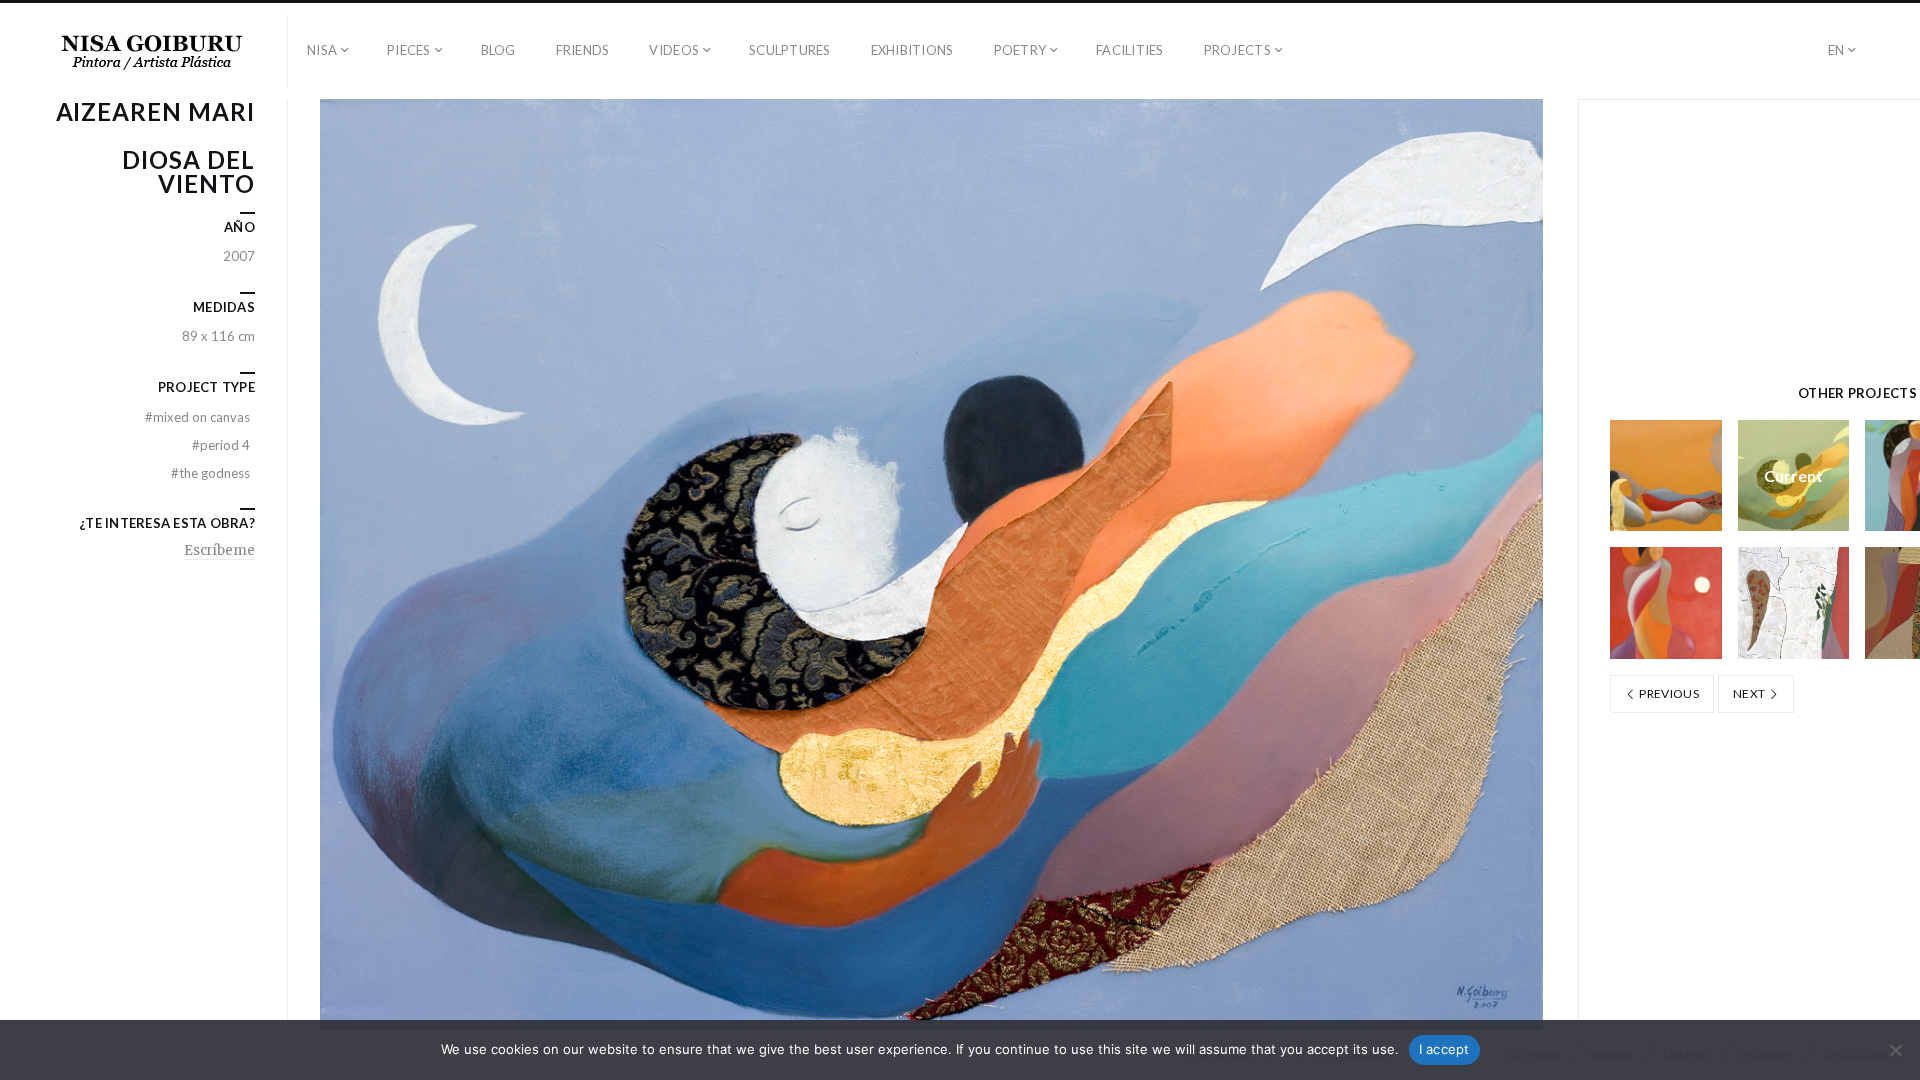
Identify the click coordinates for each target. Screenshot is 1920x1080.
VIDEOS (674, 50)
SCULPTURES (790, 50)
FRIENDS (583, 50)
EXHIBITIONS (912, 50)
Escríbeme (219, 550)
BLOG (498, 50)
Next (1750, 693)
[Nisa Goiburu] (152, 51)
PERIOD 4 (221, 445)
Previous (1668, 693)
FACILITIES (1130, 50)
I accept (1444, 1049)
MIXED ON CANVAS (197, 417)
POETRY (1020, 50)
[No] (1895, 1050)
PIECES (409, 50)
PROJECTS (1237, 50)
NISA (322, 50)
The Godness (210, 473)
